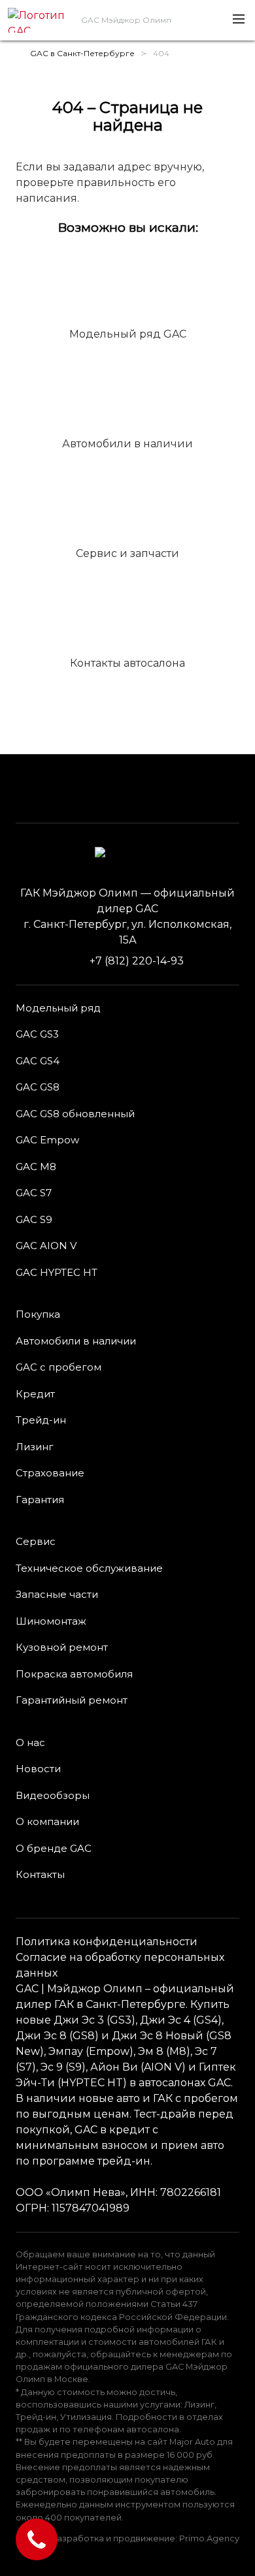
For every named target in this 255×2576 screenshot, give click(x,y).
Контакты (40, 1874)
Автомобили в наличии (76, 1341)
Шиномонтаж (51, 1621)
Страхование (50, 1473)
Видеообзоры (53, 1795)
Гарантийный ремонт (72, 1700)
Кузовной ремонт (62, 1647)
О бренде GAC (54, 1848)
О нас (30, 1742)
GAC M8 (36, 1167)
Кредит (35, 1394)
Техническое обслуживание (89, 1568)
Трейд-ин (41, 1420)
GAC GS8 (38, 1087)
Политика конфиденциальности (107, 1942)
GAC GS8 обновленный (75, 1114)
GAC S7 (34, 1193)
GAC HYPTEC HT (57, 1272)
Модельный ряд (58, 1008)
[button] (238, 20)
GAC (27, 1989)
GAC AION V (46, 1246)
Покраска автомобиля (74, 1674)
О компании (47, 1821)
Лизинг (35, 1447)
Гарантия (40, 1500)
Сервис (36, 1541)
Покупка (38, 1314)
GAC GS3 (37, 1034)
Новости (38, 1769)
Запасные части (57, 1594)
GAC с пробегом (59, 1367)
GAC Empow (47, 1140)
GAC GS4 (38, 1061)
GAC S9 (34, 1219)
